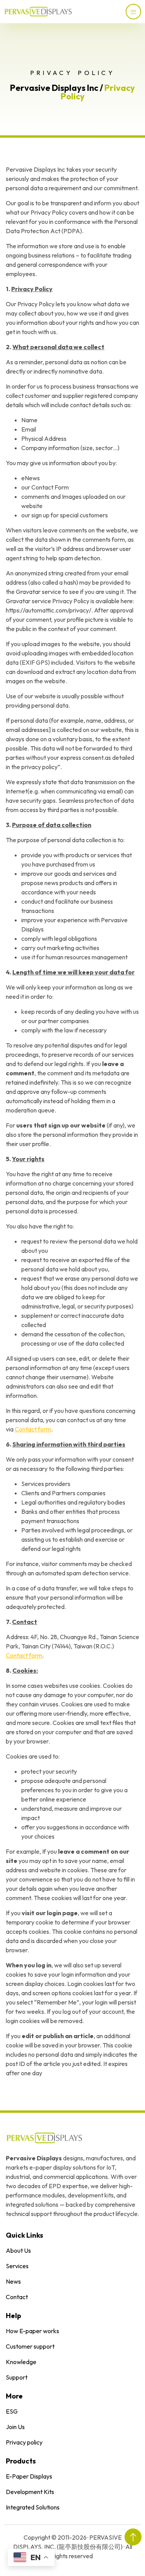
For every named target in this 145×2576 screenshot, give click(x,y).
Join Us (15, 2427)
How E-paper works (32, 2331)
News (13, 2281)
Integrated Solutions (33, 2507)
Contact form (33, 1429)
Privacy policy (24, 2442)
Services (17, 2266)
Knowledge (21, 2362)
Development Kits (30, 2492)
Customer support (30, 2346)
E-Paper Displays (29, 2476)
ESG (12, 2411)
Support (17, 2377)
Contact (17, 2297)
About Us (18, 2250)
